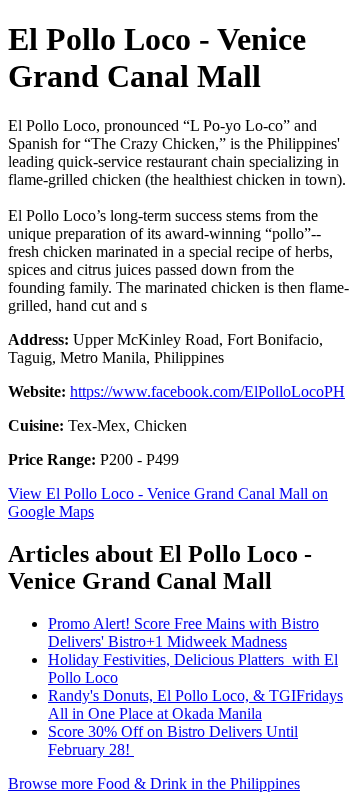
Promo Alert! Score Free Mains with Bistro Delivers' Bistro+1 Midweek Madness (183, 632)
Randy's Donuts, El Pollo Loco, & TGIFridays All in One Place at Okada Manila (195, 704)
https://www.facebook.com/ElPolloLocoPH (207, 391)
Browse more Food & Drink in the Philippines (154, 783)
